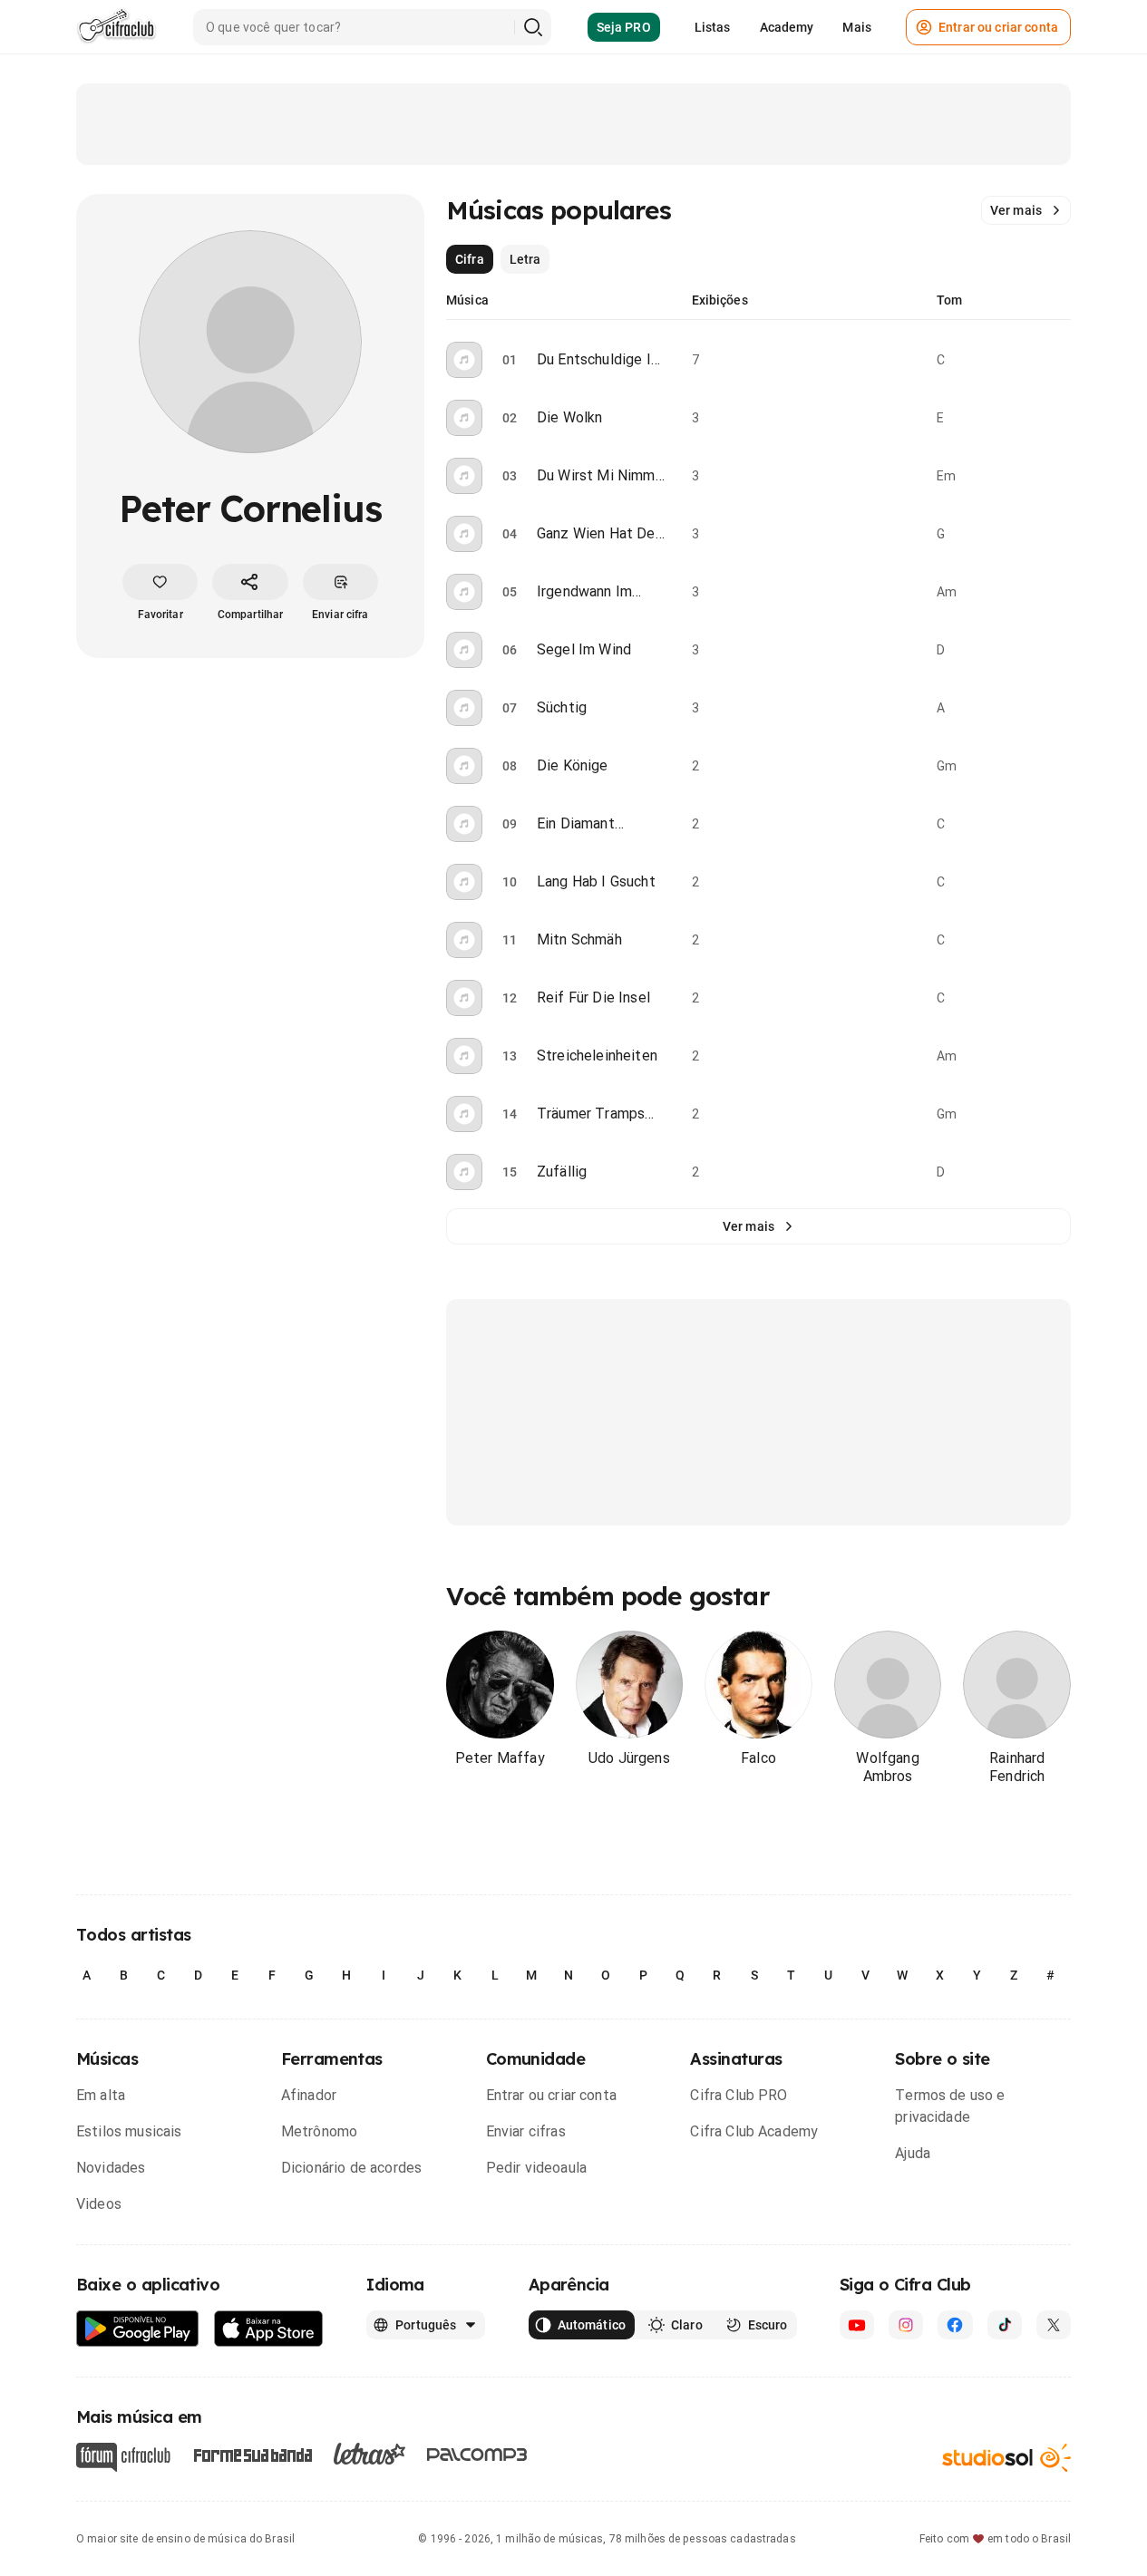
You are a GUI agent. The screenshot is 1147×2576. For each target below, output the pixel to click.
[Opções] (1060, 360)
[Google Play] (138, 2329)
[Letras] (369, 2454)
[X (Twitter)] (1054, 2325)
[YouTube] (857, 2325)
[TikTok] (1005, 2325)
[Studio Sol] (1006, 2457)
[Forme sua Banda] (252, 2453)
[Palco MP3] (477, 2455)
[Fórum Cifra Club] (123, 2457)
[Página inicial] (117, 27)
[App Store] (269, 2329)
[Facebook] (955, 2325)
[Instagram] (906, 2325)
